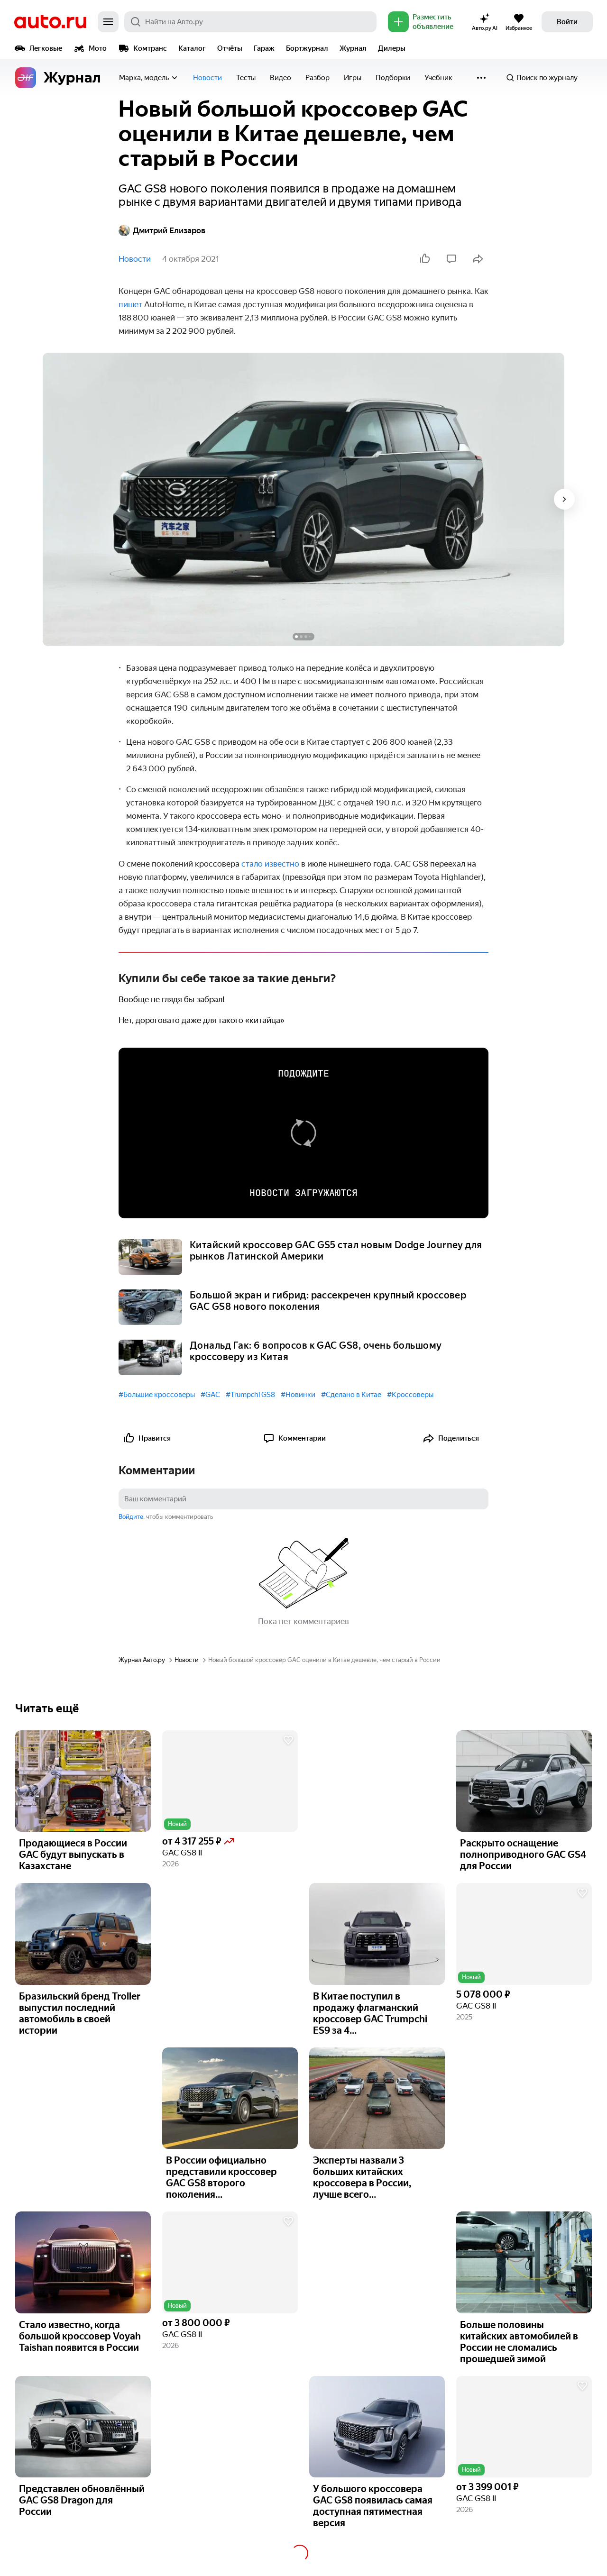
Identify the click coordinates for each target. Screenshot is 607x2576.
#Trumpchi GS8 (250, 1395)
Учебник (438, 78)
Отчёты (230, 48)
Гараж (264, 48)
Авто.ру (50, 22)
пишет (131, 304)
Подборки (393, 78)
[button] (230, 1781)
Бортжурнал (307, 48)
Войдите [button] (131, 1517)
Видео (281, 78)
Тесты (246, 78)
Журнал (353, 48)
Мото (98, 48)
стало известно (270, 864)
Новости (207, 78)
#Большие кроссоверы (157, 1395)
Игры (353, 78)
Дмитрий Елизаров (169, 230)
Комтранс (150, 48)
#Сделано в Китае (351, 1395)
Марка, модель (144, 78)
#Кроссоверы (410, 1395)
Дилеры (392, 48)
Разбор (317, 78)
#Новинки (298, 1395)
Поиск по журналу (547, 78)
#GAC (210, 1395)
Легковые (46, 48)
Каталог (192, 48)
